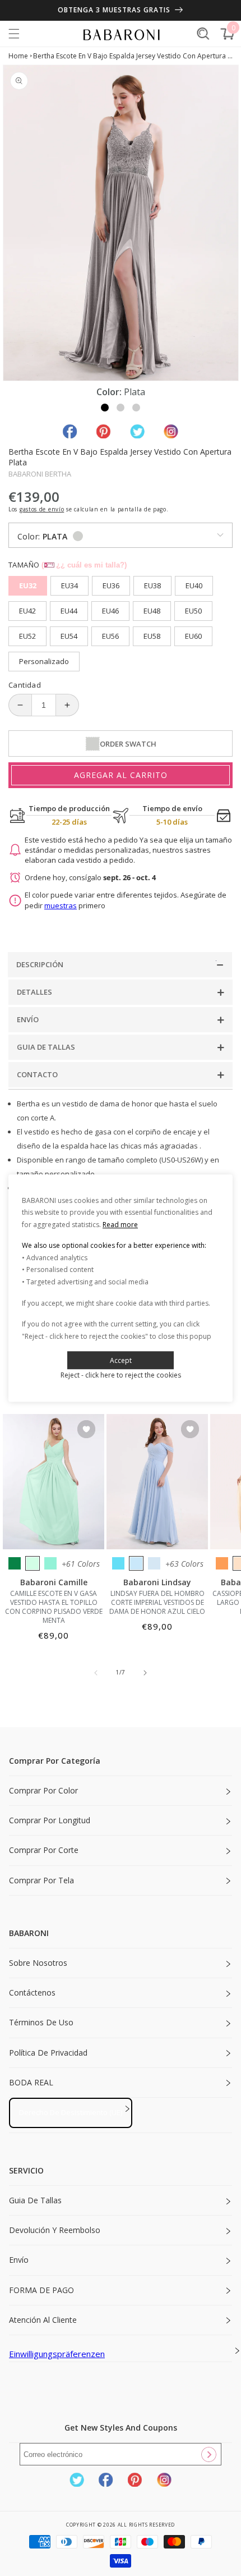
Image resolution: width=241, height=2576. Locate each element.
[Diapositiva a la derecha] (145, 1673)
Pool (118, 1563)
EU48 (152, 611)
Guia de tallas (35, 2200)
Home (18, 56)
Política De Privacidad (48, 2053)
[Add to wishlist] (86, 1430)
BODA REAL (31, 2082)
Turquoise (50, 1563)
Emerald (15, 1563)
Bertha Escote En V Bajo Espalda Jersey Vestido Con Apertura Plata (133, 56)
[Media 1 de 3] (105, 408)
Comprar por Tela (41, 1880)
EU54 (69, 636)
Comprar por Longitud (50, 1820)
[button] (14, 34)
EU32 (28, 585)
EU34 (69, 585)
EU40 (194, 585)
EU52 (27, 636)
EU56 (110, 636)
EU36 (111, 585)
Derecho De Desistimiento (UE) (71, 2112)
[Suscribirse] (208, 2454)
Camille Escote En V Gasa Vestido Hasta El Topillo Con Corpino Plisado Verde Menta (54, 1607)
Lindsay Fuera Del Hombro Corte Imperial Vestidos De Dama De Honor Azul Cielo (157, 1603)
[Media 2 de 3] (121, 408)
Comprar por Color (43, 1790)
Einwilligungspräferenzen (57, 2354)
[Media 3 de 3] (136, 408)
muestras (61, 905)
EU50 (193, 611)
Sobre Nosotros (38, 1963)
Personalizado (44, 661)
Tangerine (222, 1563)
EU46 (110, 611)
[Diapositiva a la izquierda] (96, 1673)
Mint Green (33, 1563)
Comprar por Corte (44, 1850)
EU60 (193, 636)
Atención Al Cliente (43, 2320)
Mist (154, 1563)
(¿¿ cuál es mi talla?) (84, 565)
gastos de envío (42, 509)
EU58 (152, 636)
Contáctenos (32, 1992)
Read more (120, 1225)
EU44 (69, 611)
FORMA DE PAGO (41, 2290)
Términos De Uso (41, 2022)
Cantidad (25, 685)
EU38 (152, 585)
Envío (19, 2260)
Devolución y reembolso (55, 2230)
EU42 (27, 611)
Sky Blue (136, 1563)
